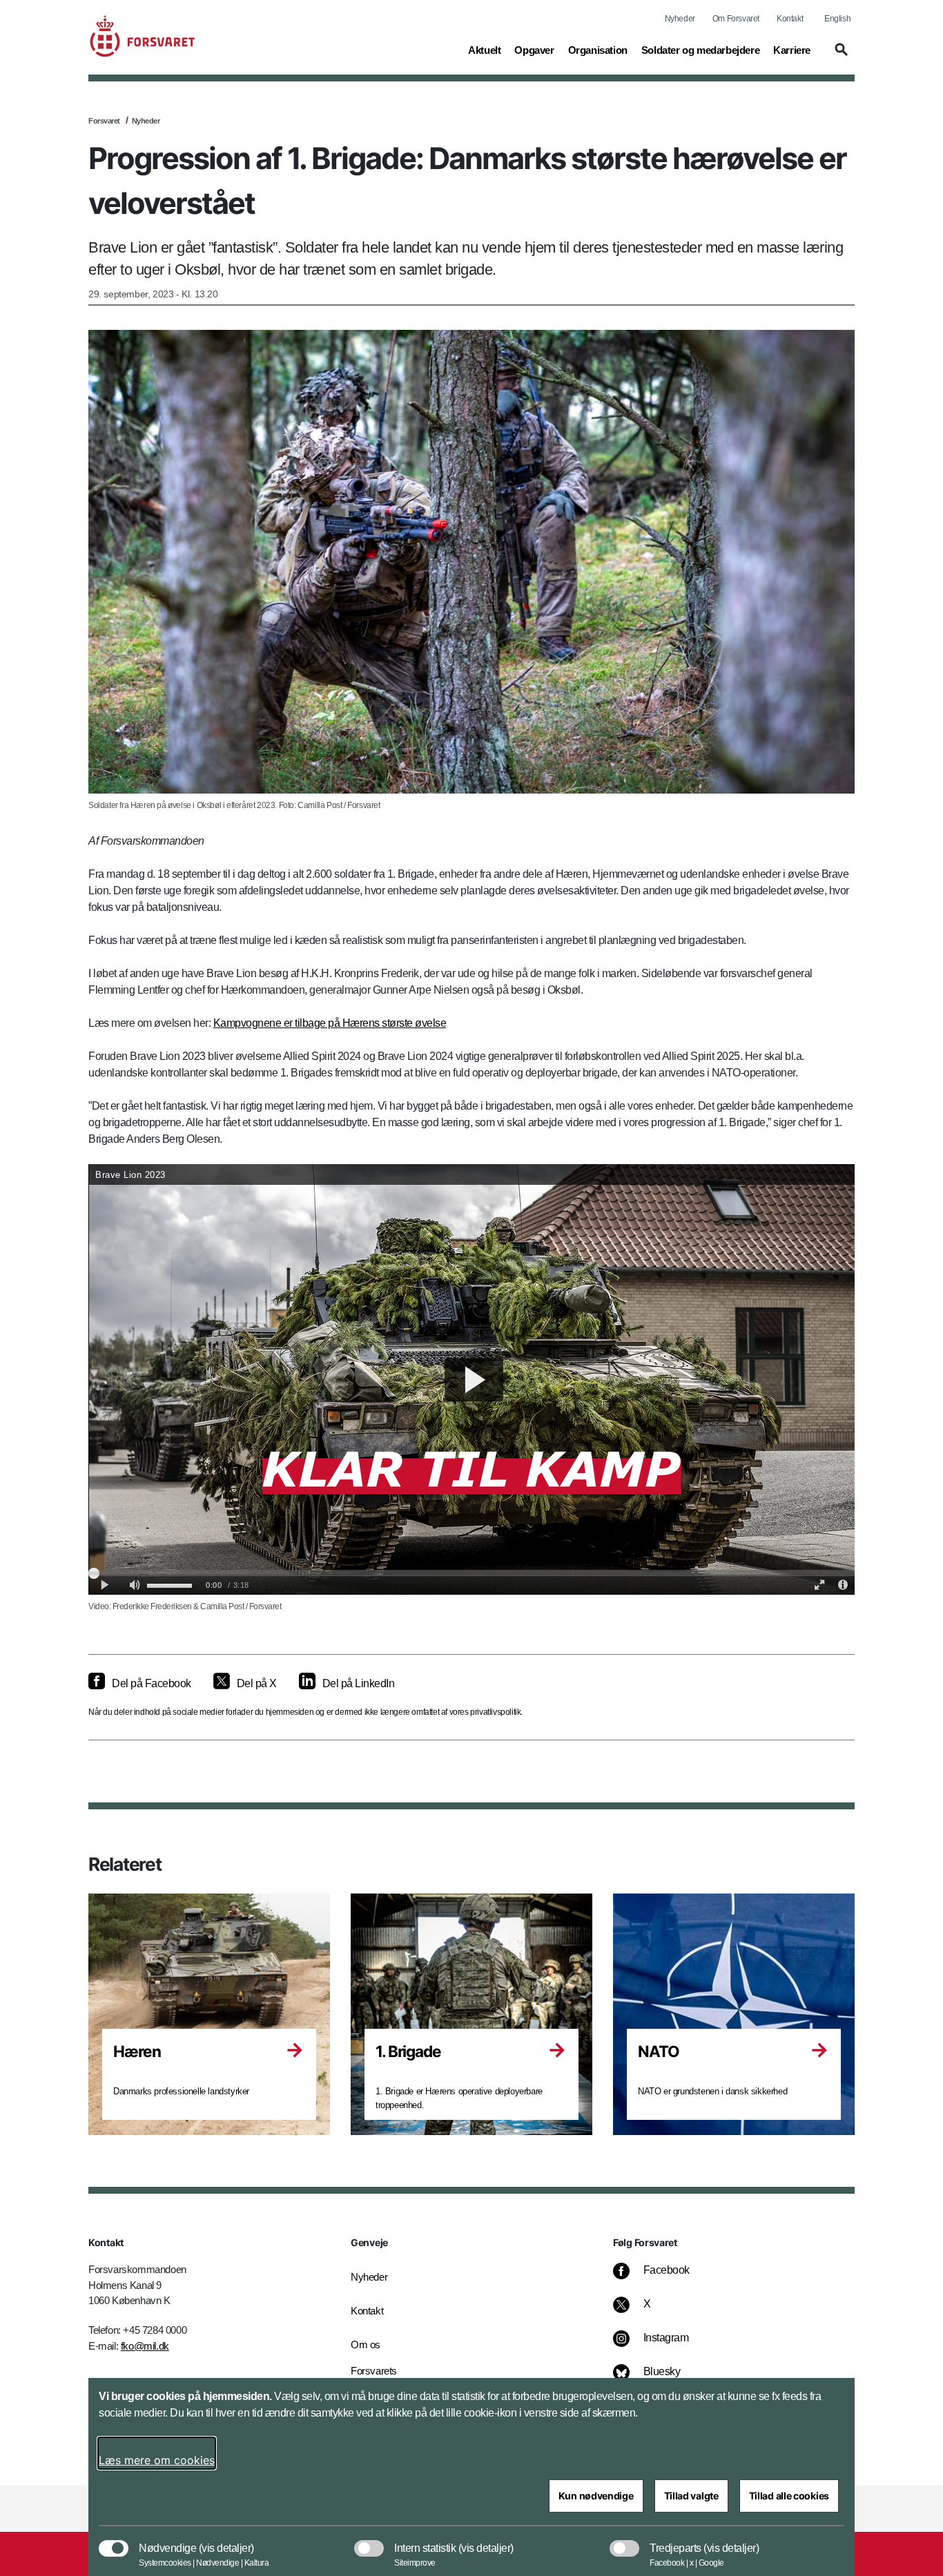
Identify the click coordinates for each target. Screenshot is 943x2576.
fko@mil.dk (145, 2346)
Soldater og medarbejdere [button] (700, 50)
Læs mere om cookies (157, 2460)
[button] (839, 56)
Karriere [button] (792, 50)
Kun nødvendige (596, 2496)
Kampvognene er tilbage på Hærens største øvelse (330, 1023)
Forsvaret (104, 121)
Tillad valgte (691, 2496)
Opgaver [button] (534, 50)
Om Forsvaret (736, 19)
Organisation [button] (598, 50)
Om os (366, 2344)
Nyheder (680, 19)
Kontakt (790, 19)
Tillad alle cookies (789, 2496)
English (837, 19)
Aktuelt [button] (484, 50)
